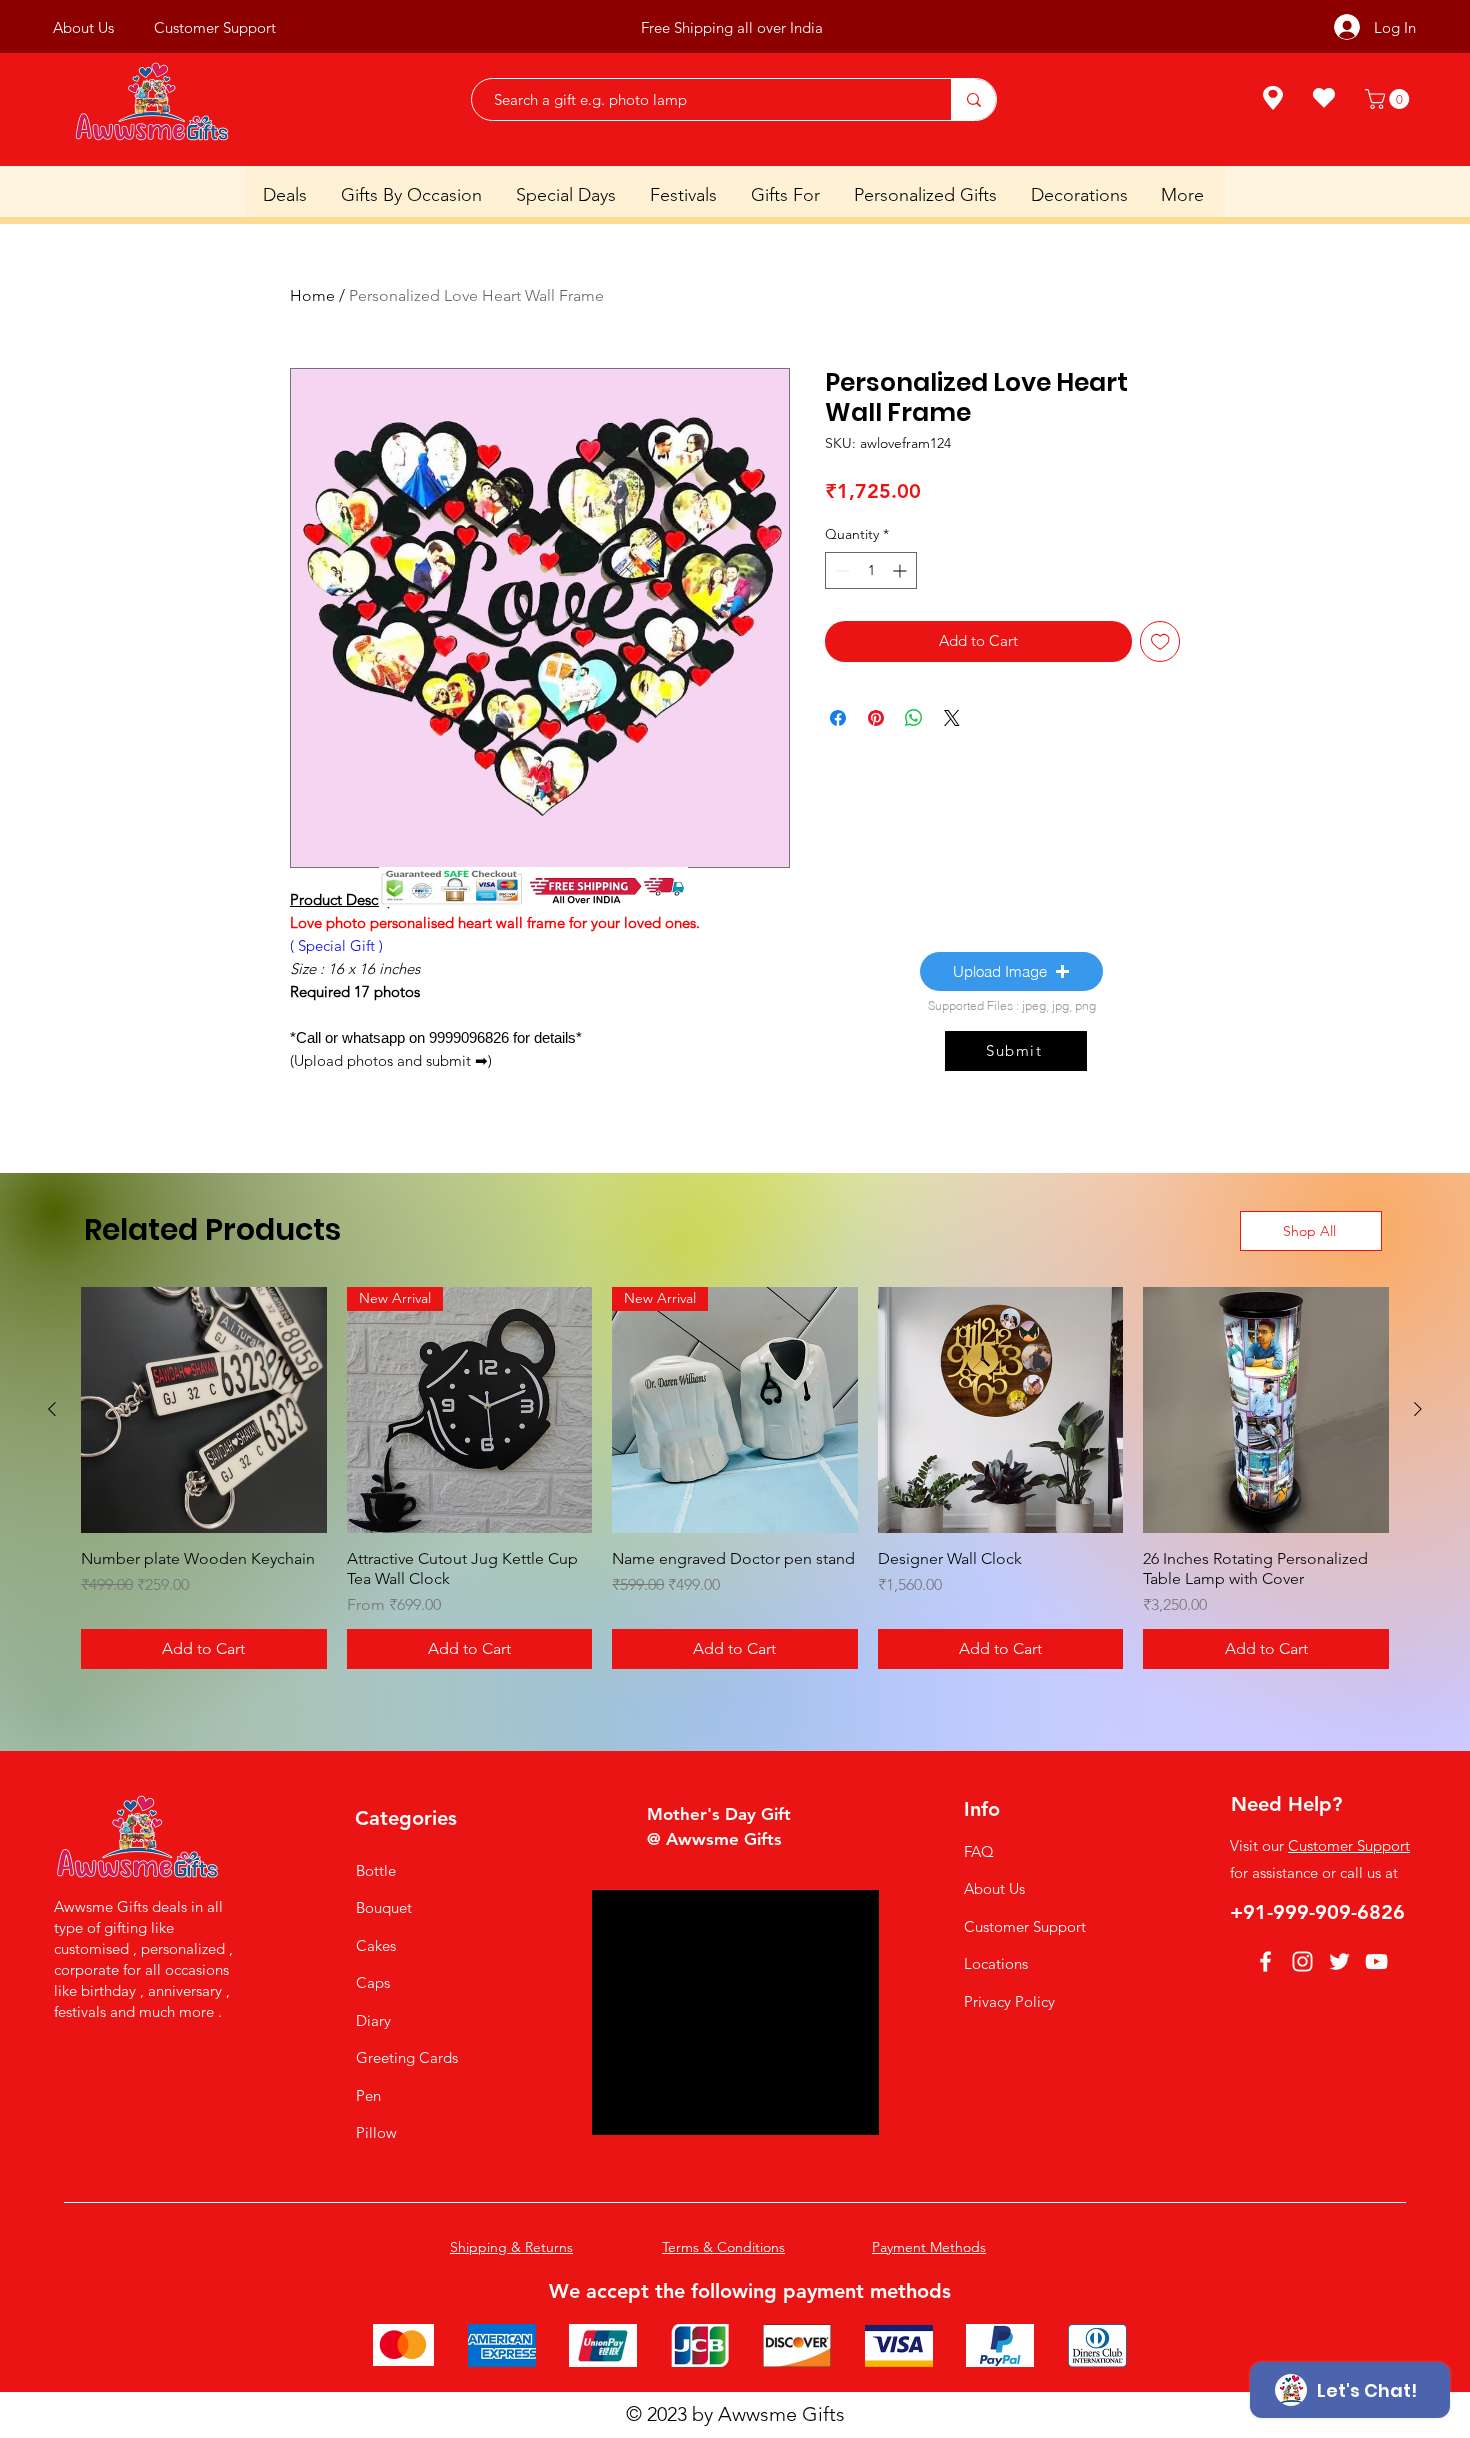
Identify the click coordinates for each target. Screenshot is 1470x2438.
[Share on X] (952, 718)
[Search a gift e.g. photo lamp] (973, 99)
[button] (1389, 99)
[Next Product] (1418, 1409)
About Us (994, 1888)
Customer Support (1025, 1926)
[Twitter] (1339, 1961)
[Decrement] (840, 570)
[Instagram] (1302, 1961)
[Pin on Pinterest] (876, 718)
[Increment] (901, 570)
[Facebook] (1265, 1961)
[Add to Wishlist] (1160, 641)
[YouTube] (1376, 1961)
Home (312, 295)
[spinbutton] (871, 570)
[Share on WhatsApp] (914, 718)
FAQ (979, 1851)
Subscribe (836, 27)
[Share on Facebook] (838, 718)
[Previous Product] (52, 1409)
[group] (735, 1478)
